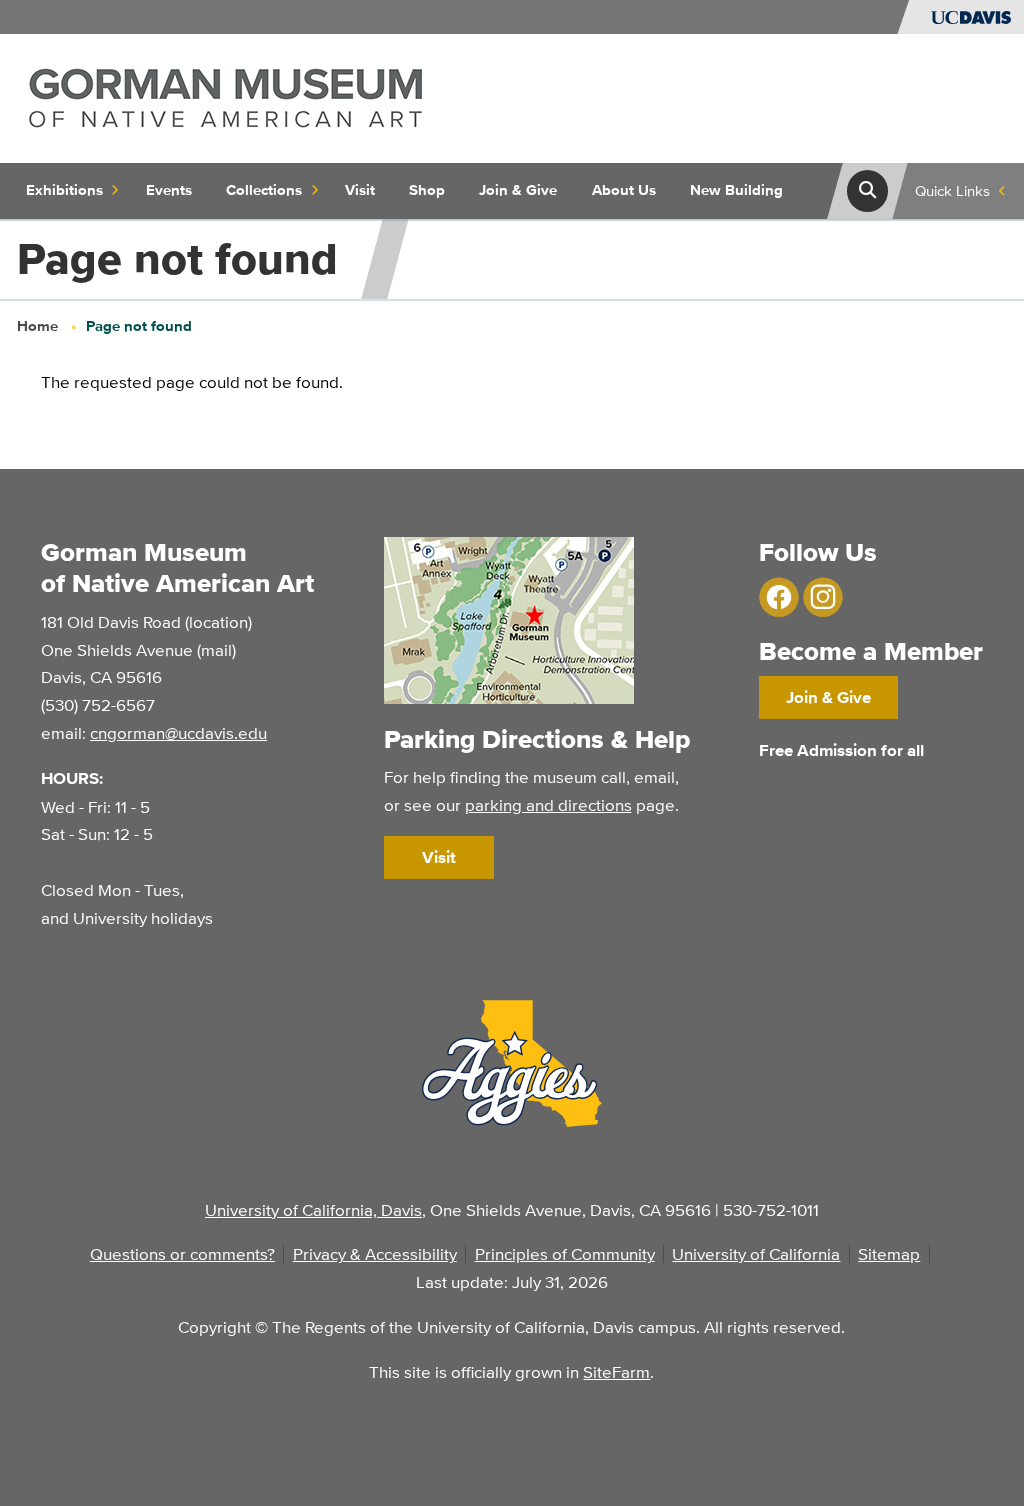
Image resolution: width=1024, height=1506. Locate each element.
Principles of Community (565, 1253)
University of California (756, 1253)
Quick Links (952, 190)
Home (37, 326)
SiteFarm (616, 1371)
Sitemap (889, 1253)
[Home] (226, 96)
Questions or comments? (182, 1253)
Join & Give (518, 190)
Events (169, 190)
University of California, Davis (313, 1209)
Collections (264, 190)
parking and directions (548, 804)
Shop (427, 190)
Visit (360, 190)
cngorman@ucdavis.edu (178, 732)
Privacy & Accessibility (375, 1253)
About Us (624, 190)
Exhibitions (64, 190)
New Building (736, 190)
